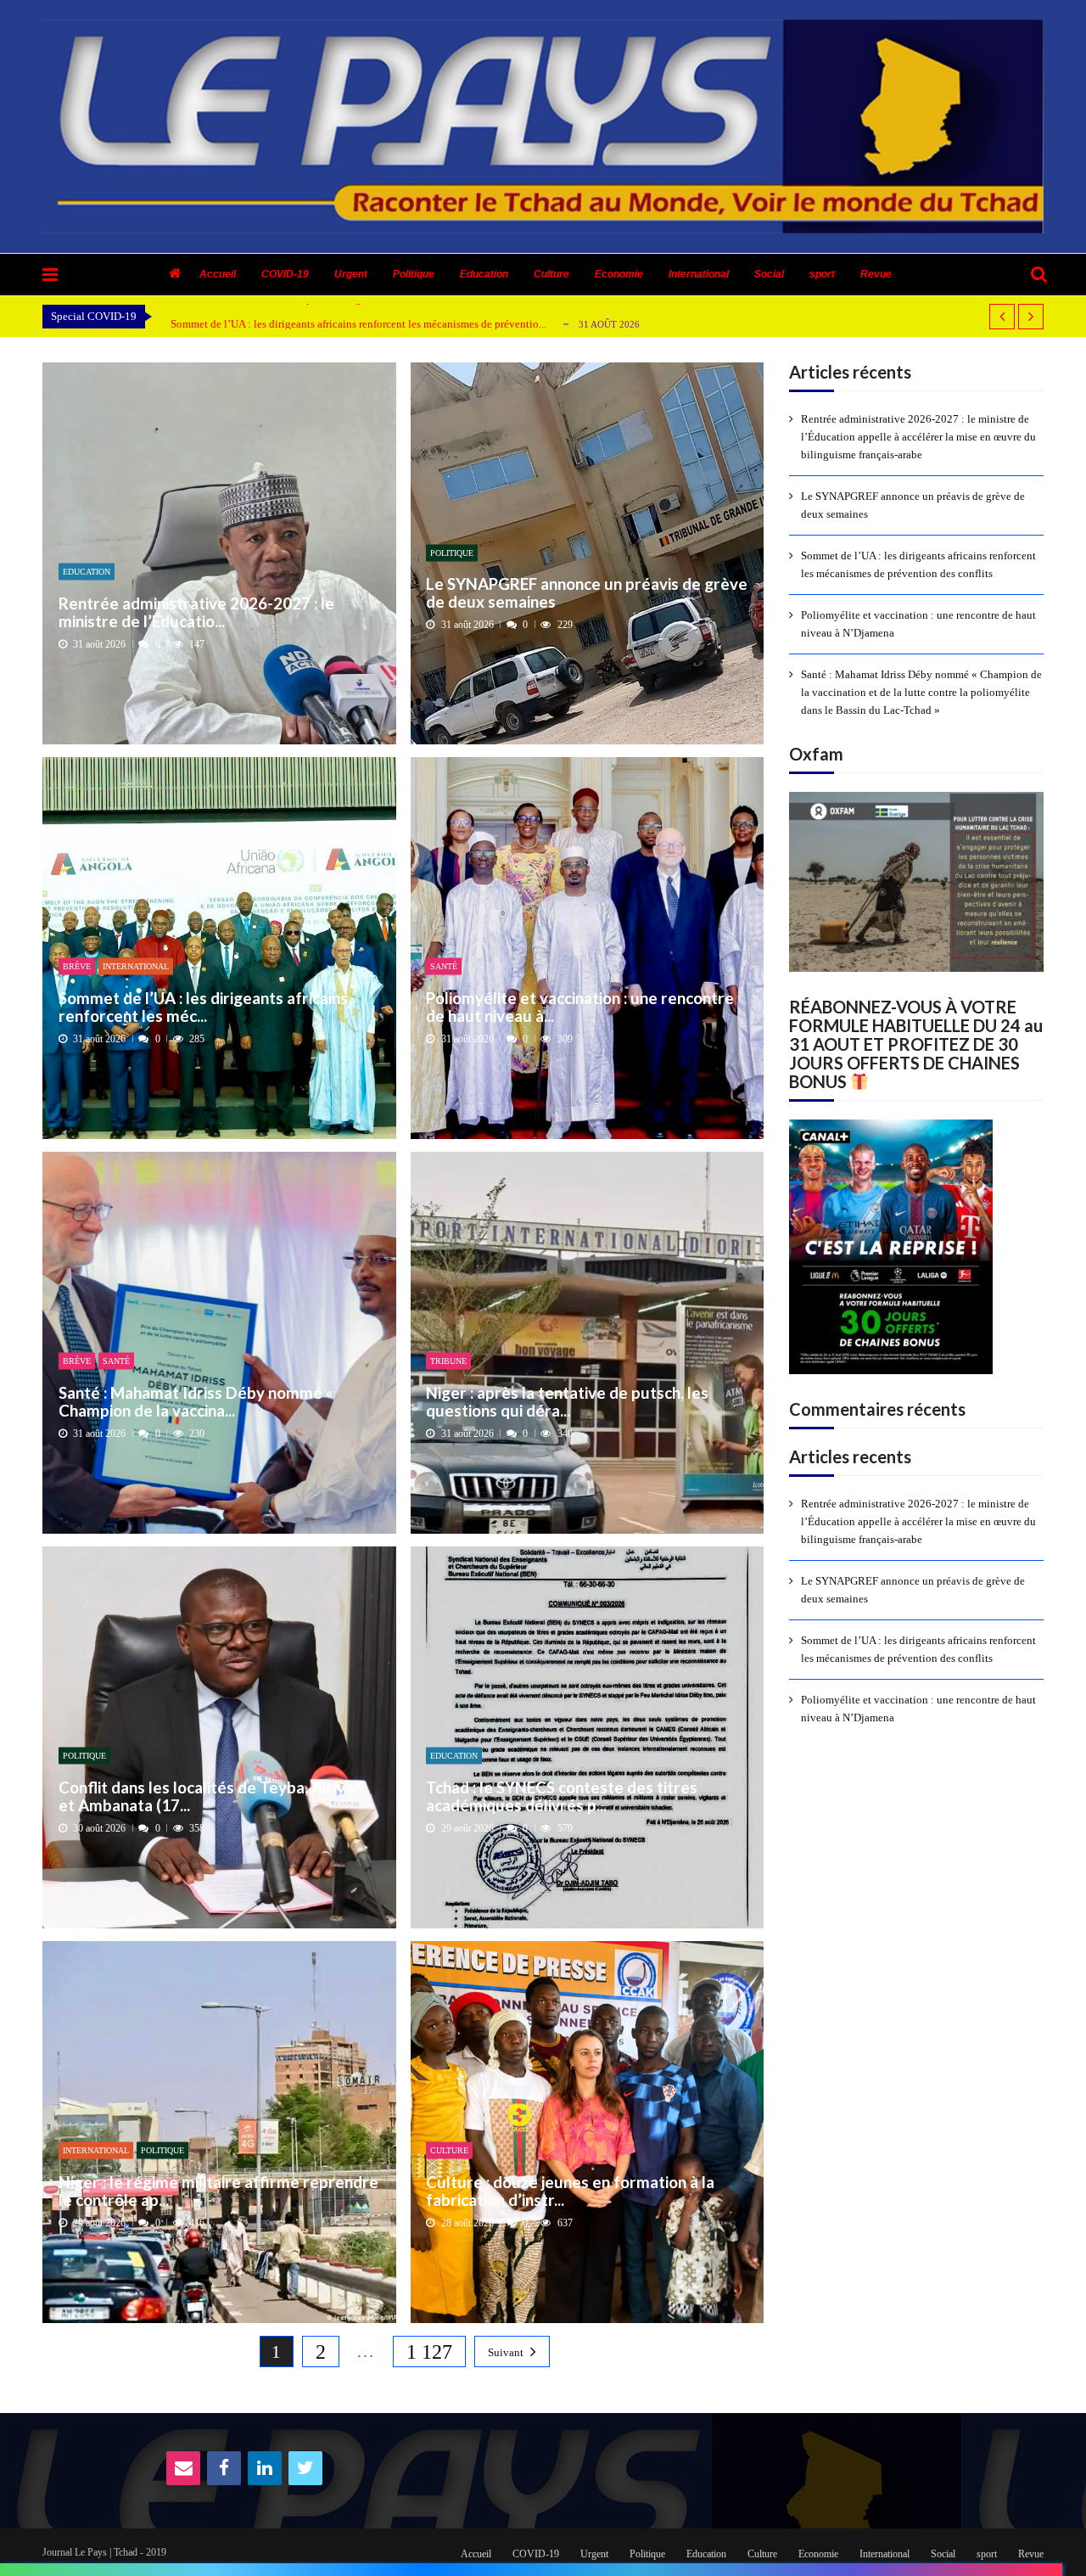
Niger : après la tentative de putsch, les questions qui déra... (567, 1401)
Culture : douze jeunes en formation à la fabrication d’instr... (570, 2190)
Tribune (448, 1361)
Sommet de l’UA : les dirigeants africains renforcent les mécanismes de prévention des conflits (918, 564)
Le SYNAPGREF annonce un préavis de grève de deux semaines (587, 593)
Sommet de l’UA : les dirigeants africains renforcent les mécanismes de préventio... (358, 324)
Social (769, 274)
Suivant (506, 2352)
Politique (414, 274)
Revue (876, 274)
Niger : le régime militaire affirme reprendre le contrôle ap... (218, 2190)
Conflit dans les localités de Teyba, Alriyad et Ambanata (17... (211, 1796)
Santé (444, 966)
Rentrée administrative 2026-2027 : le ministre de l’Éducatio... (196, 612)
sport (822, 274)
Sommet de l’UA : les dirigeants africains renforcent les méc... (203, 1006)
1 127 (429, 2352)
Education (484, 274)
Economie (619, 274)
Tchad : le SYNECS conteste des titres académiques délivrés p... (562, 1796)
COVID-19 (285, 274)
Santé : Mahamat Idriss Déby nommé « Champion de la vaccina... (196, 1401)
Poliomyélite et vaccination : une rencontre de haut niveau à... (580, 1006)
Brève (77, 966)
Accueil (218, 274)
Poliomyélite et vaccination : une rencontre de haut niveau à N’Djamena (918, 624)
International (699, 274)
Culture (551, 274)
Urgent (351, 274)
